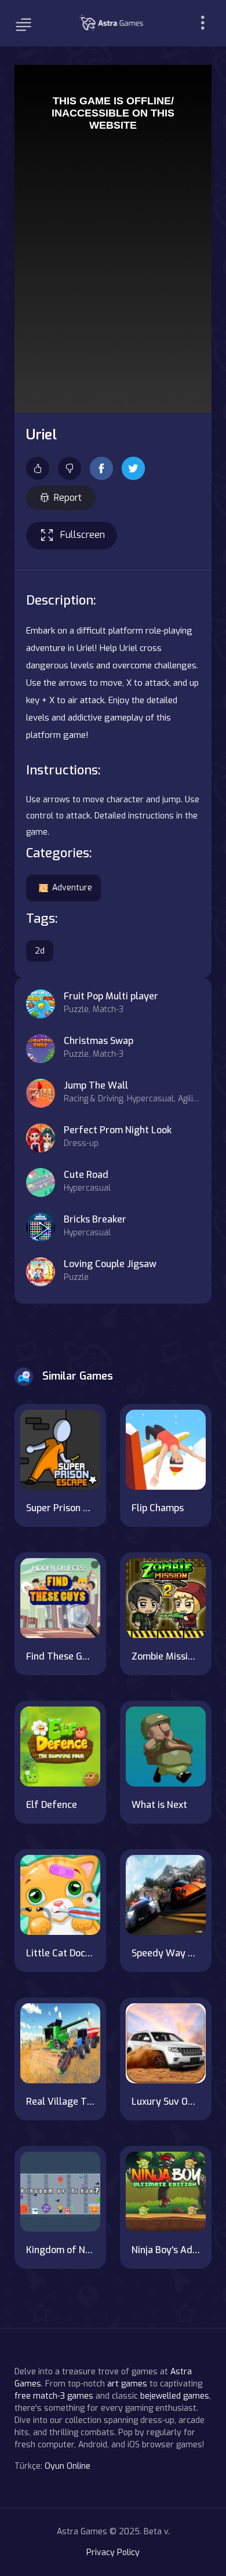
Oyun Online (68, 2466)
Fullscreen (83, 535)
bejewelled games (175, 2396)
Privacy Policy (113, 2553)
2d (40, 951)
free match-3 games (54, 2396)
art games (127, 2384)
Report (68, 498)
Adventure (72, 888)
